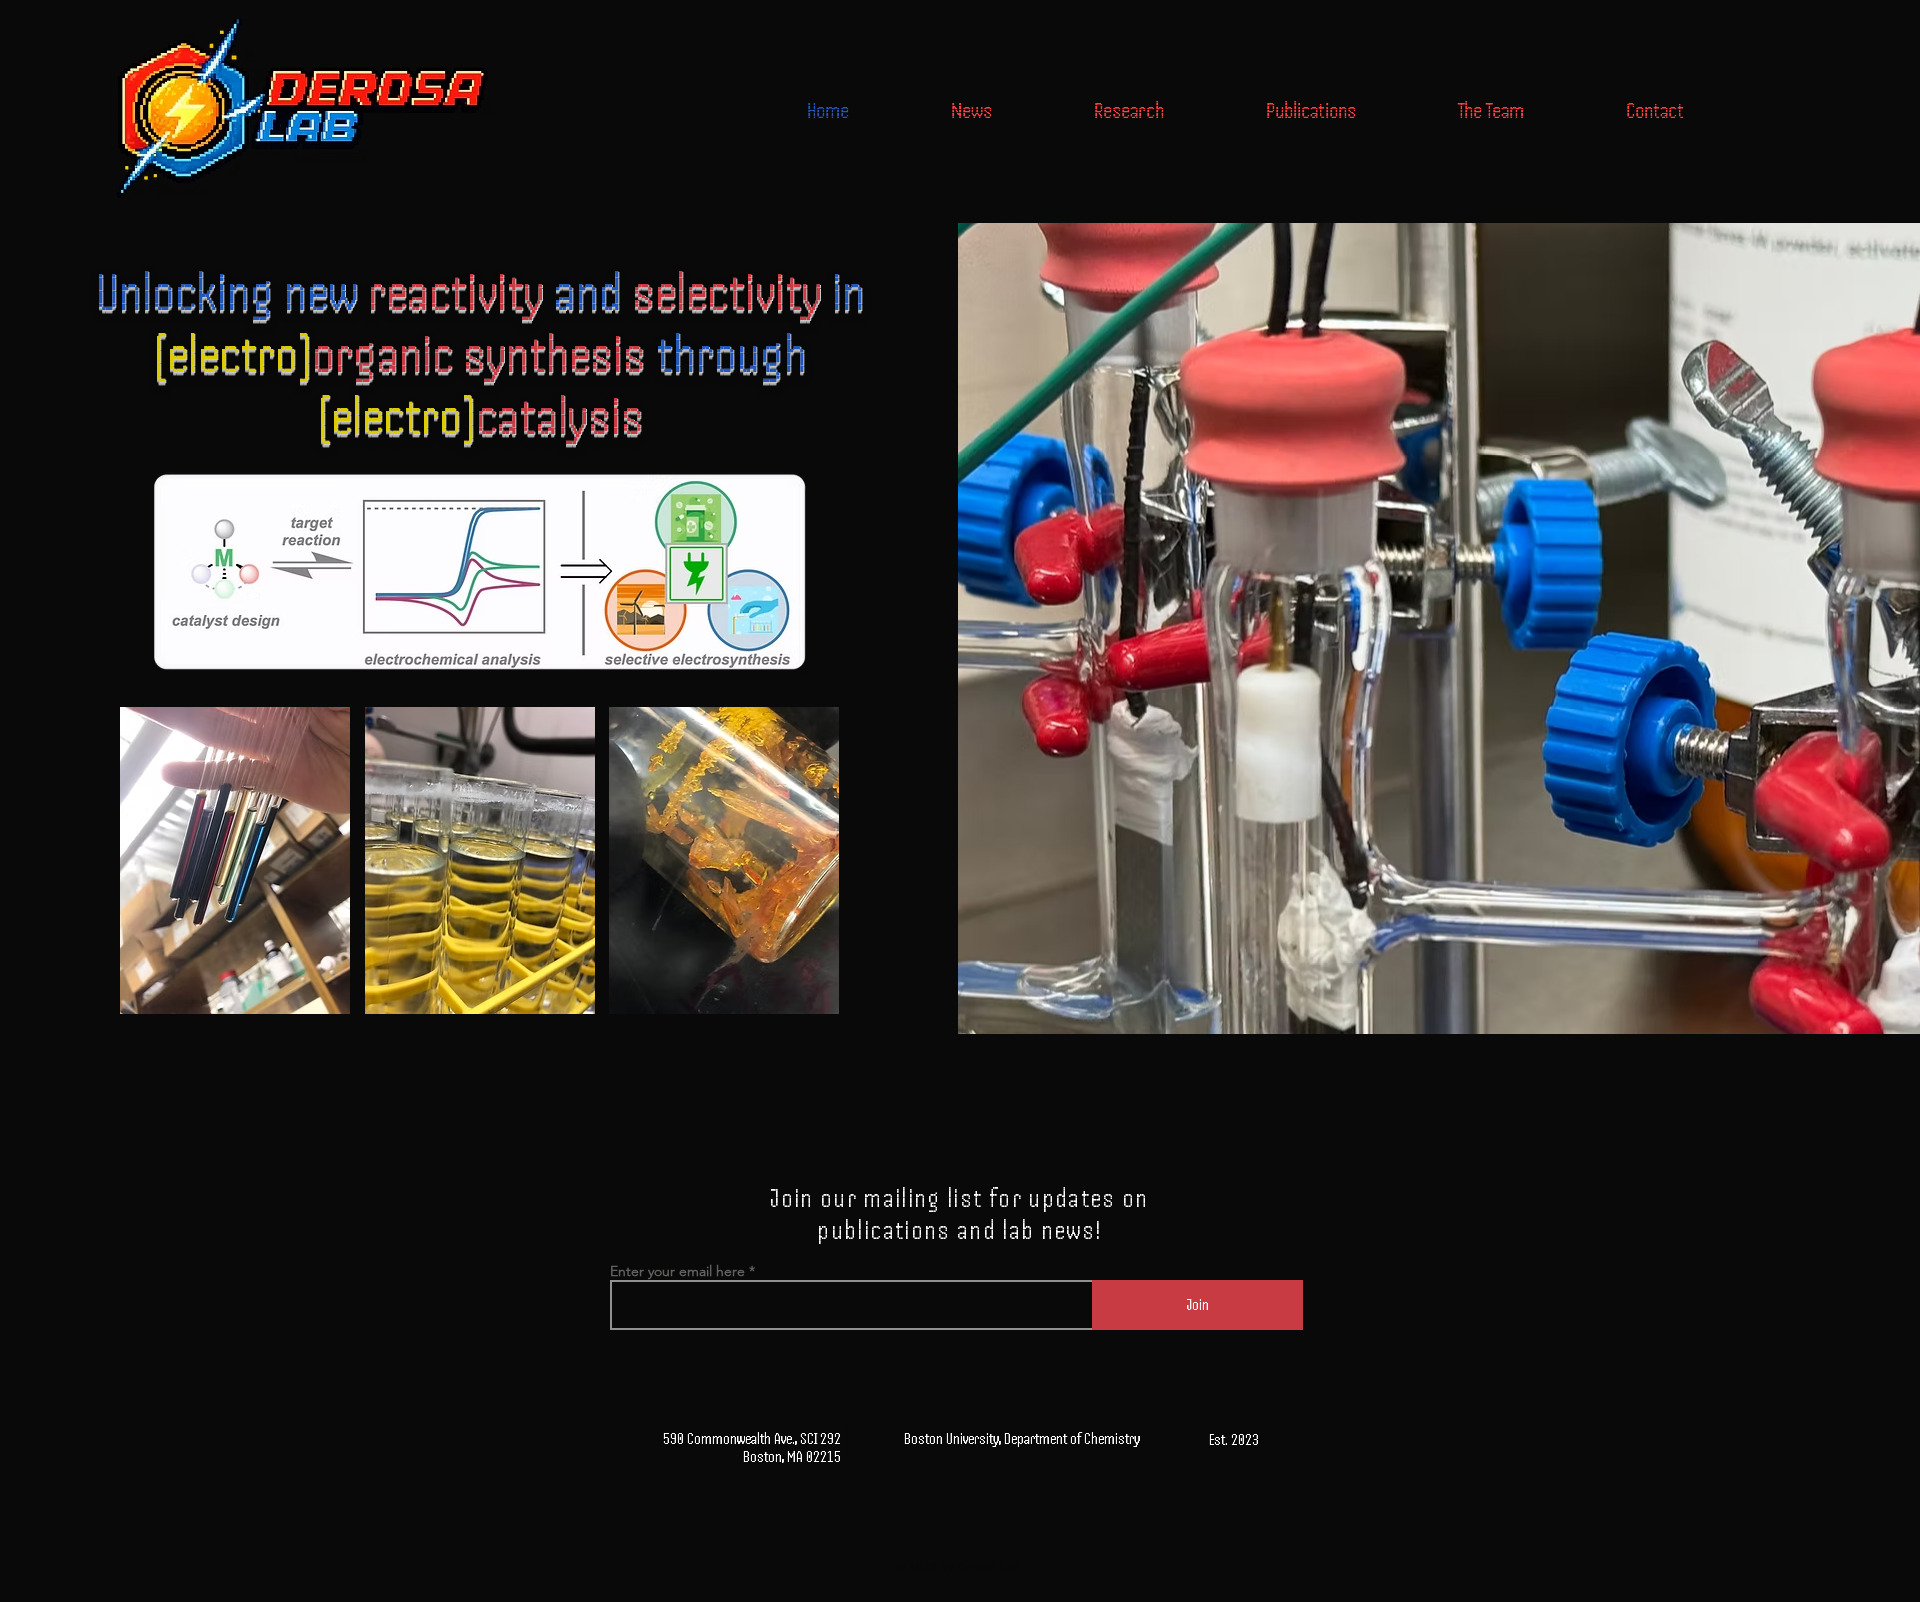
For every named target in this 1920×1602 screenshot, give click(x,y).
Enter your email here (677, 1271)
